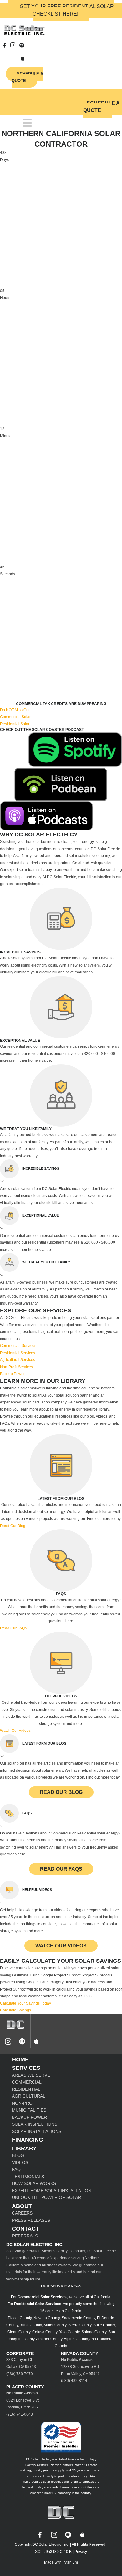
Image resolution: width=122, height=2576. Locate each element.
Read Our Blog (61, 1792)
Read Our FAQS (61, 1869)
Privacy (81, 2552)
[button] (61, 1172)
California (102, 2297)
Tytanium (70, 2562)
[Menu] (27, 123)
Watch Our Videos (61, 1946)
